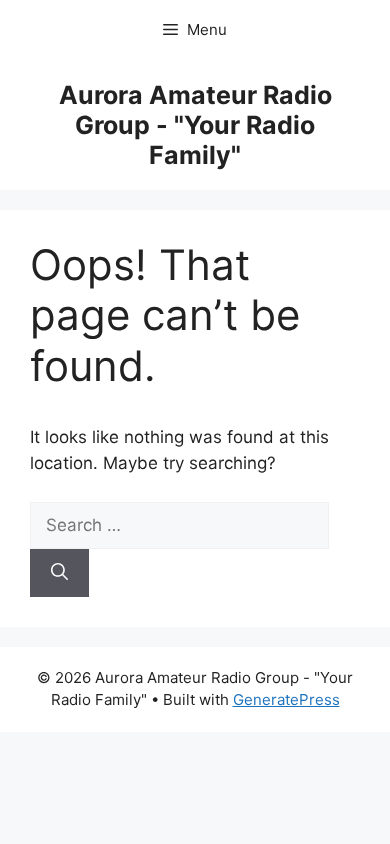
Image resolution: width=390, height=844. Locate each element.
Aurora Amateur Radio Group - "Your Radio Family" (195, 125)
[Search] (59, 573)
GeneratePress (286, 699)
